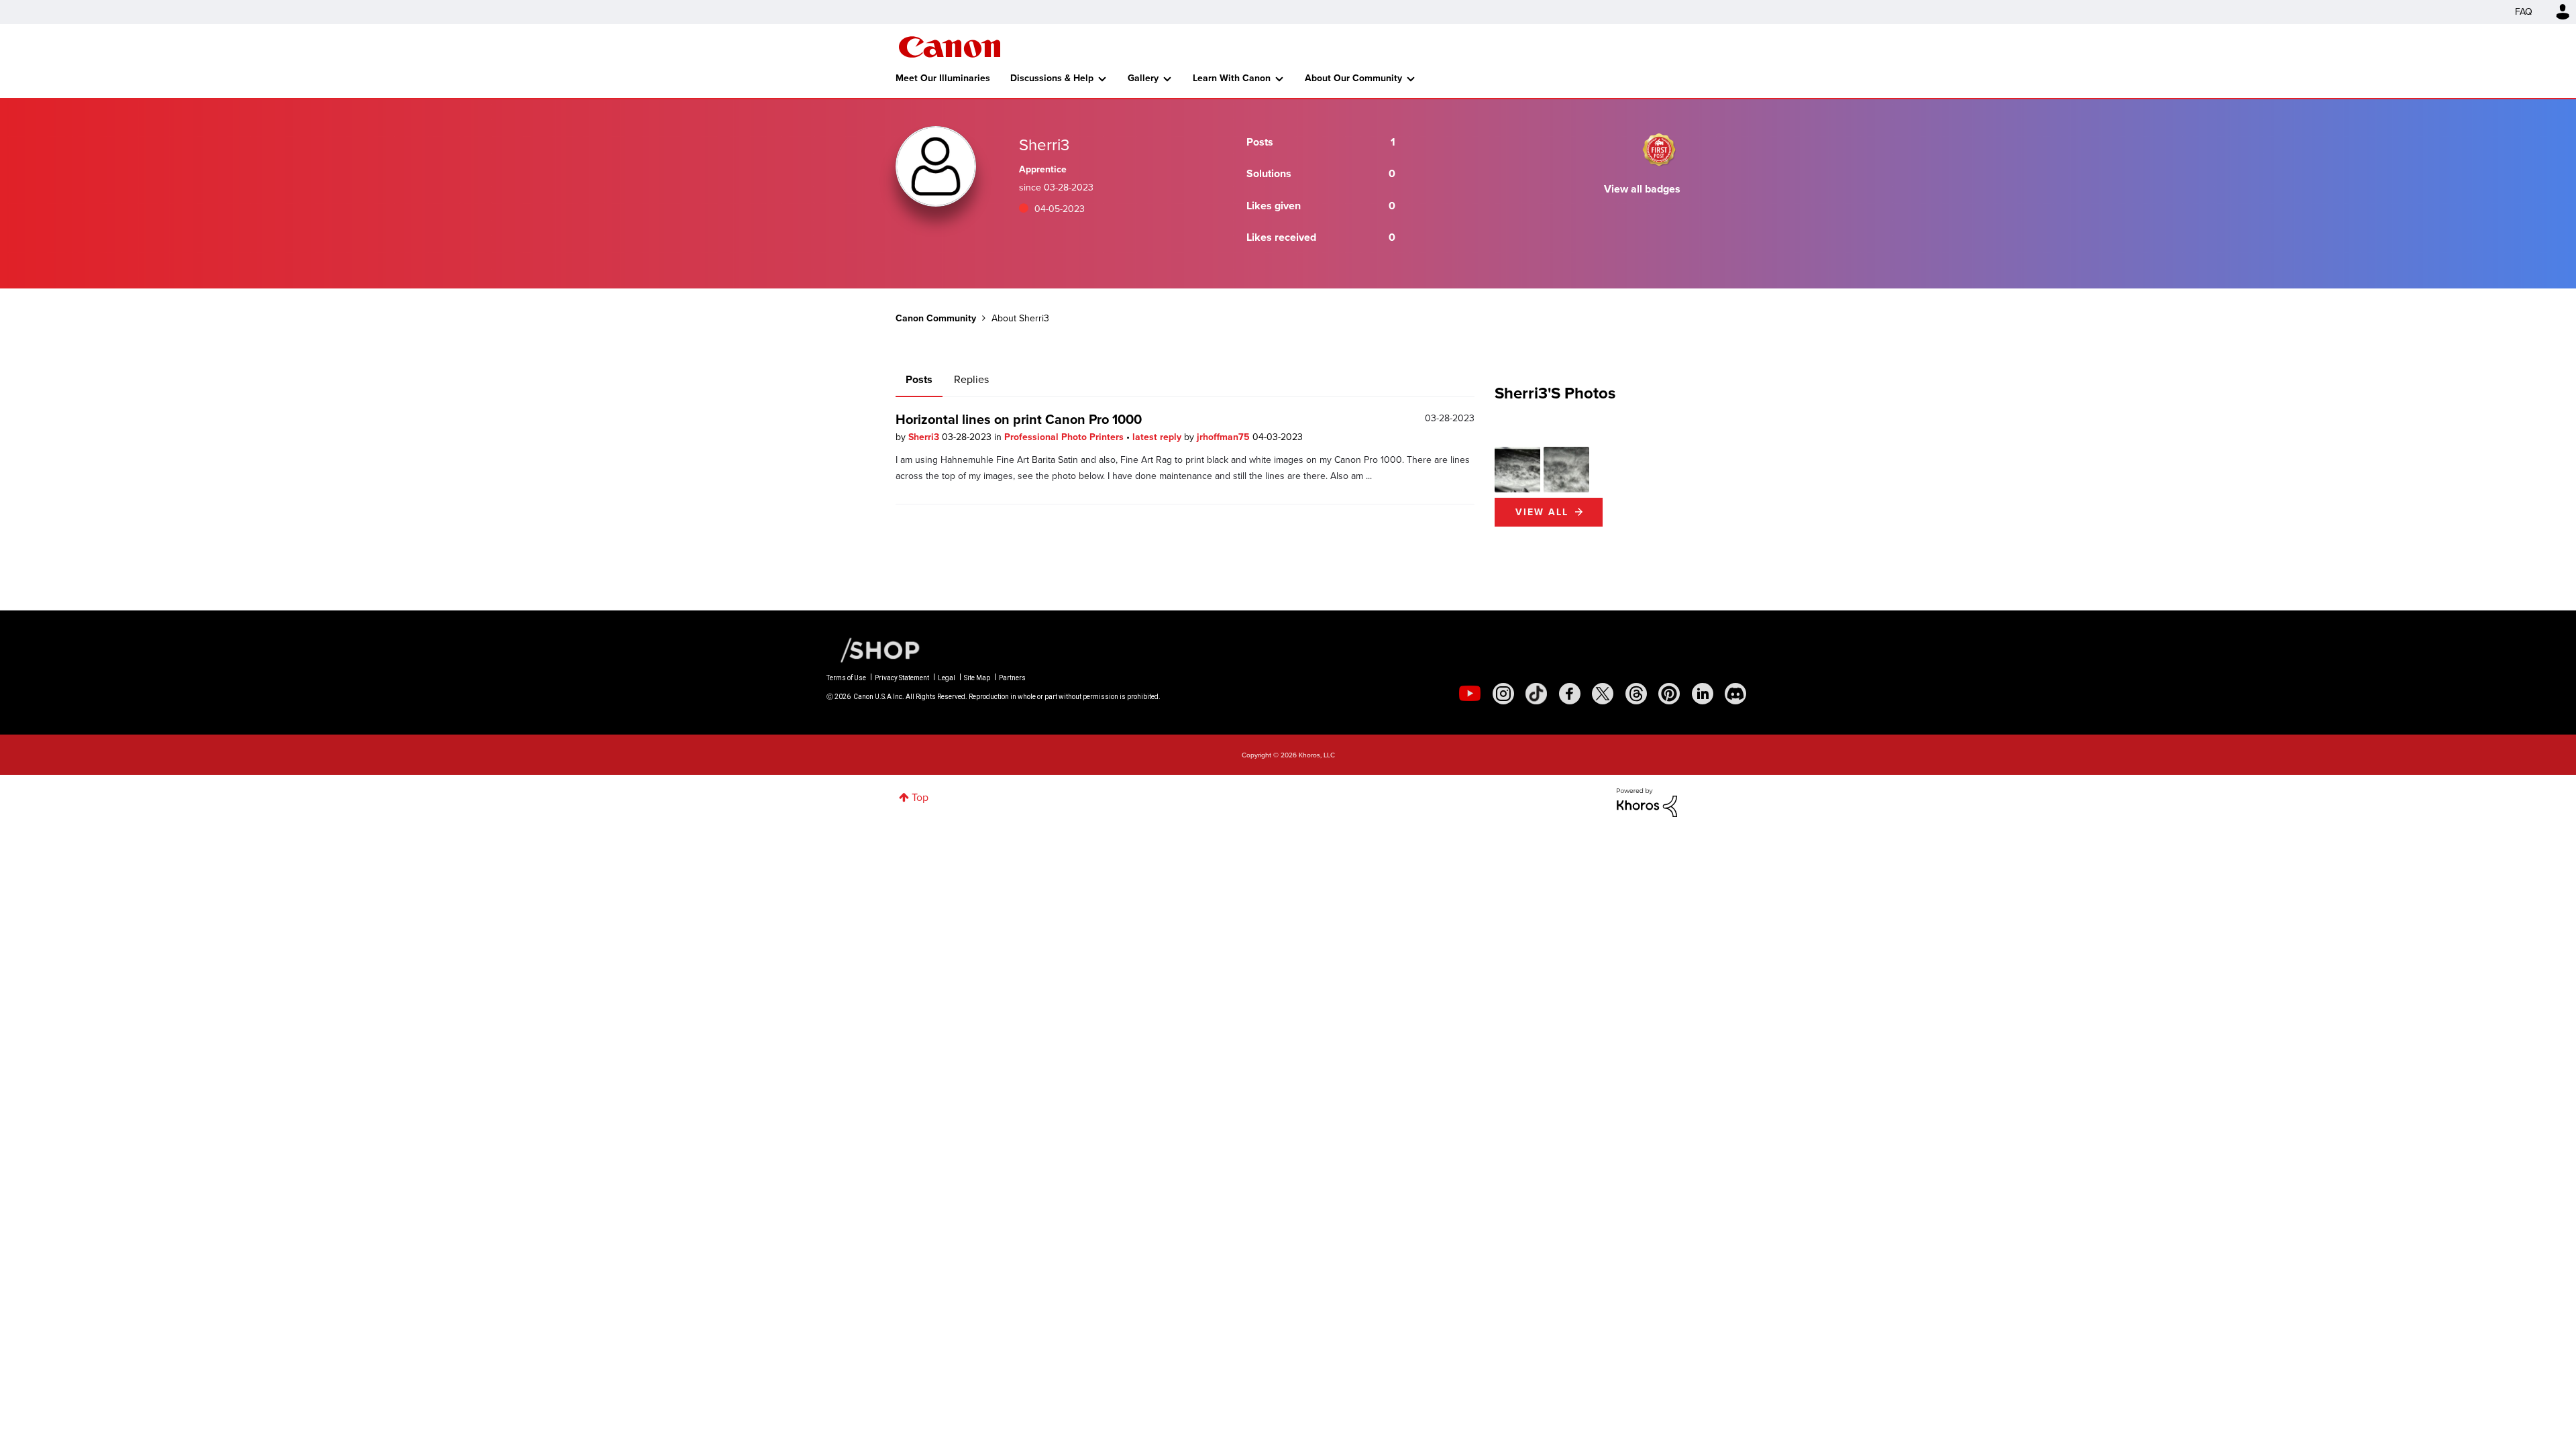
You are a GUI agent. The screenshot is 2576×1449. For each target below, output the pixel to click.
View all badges (1642, 189)
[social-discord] (1735, 694)
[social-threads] (1636, 694)
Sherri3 (925, 437)
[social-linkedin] (1703, 694)
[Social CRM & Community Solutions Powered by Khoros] (1647, 801)
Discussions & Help (1052, 78)
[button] (1517, 470)
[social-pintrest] (1669, 694)
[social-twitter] (1603, 694)
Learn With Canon (1232, 78)
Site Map (977, 678)
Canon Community (950, 47)
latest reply (1158, 437)
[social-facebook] (1570, 694)
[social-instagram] (1503, 694)
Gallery (1143, 78)
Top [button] (920, 797)
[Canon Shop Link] (873, 649)
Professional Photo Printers (1065, 437)
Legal (947, 678)
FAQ (2524, 12)
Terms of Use (846, 678)
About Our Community (1353, 78)
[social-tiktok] (1536, 694)
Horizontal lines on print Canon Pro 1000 (1019, 419)
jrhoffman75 (1225, 437)
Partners (1012, 678)
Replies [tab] (971, 379)
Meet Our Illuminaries (943, 78)
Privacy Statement (902, 678)
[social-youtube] (1470, 694)
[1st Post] (1659, 150)
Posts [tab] (919, 379)
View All (1542, 512)
